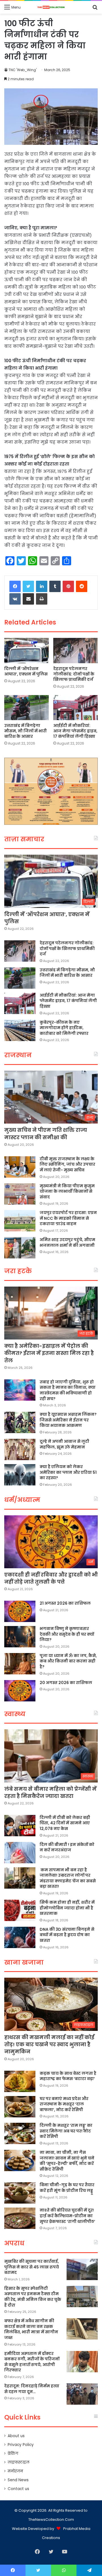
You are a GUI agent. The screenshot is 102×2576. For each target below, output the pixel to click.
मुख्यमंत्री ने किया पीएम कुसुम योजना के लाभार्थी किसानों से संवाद (67, 1191)
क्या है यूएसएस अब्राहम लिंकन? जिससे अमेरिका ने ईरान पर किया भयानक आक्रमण (68, 1420)
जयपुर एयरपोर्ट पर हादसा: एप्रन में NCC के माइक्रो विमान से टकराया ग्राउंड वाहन (68, 1218)
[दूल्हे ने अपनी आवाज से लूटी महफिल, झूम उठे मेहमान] (20, 1449)
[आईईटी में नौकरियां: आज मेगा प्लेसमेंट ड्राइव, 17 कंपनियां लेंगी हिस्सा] (76, 708)
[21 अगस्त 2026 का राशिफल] (20, 1611)
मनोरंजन (15, 2471)
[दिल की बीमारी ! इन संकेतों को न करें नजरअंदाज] (20, 1853)
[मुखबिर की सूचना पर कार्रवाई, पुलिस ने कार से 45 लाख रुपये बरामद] (82, 2269)
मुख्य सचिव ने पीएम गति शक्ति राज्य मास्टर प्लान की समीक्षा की (46, 1134)
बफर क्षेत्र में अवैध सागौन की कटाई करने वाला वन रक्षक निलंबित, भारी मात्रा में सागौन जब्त (31, 2329)
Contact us (18, 2489)
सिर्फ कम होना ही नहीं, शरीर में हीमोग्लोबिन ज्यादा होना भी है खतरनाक (67, 1908)
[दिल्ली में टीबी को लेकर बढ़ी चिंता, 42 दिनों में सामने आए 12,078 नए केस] (20, 1826)
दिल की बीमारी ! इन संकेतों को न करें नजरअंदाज (67, 1847)
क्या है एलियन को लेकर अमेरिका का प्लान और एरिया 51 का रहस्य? (68, 1472)
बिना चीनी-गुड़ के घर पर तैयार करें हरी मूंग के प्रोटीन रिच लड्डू (67, 2188)
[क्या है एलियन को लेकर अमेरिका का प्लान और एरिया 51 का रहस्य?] (20, 1475)
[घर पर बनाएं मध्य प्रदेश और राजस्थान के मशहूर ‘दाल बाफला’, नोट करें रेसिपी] (20, 2107)
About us (16, 2436)
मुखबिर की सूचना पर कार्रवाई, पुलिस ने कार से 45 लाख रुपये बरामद (32, 2267)
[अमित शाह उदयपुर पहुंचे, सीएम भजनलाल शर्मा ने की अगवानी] (20, 1248)
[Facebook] (15, 586)
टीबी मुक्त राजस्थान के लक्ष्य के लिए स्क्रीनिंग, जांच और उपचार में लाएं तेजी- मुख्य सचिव (67, 1164)
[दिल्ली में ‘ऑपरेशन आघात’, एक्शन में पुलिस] (26, 651)
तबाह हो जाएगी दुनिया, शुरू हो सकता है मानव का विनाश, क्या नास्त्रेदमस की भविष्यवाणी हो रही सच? (68, 1390)
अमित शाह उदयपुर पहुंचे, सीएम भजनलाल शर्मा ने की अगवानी (67, 1242)
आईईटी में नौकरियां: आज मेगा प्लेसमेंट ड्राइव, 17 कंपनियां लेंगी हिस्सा (75, 731)
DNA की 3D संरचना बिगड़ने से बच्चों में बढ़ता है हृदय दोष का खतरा (67, 1935)
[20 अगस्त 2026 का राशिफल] (20, 1691)
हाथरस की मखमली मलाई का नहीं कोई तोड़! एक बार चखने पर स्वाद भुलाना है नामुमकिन (49, 2044)
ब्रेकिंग (13, 2454)
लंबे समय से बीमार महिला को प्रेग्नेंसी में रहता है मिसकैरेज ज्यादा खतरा (50, 1792)
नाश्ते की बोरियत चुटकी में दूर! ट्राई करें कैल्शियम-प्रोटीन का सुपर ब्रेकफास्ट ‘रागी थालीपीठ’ (67, 2216)
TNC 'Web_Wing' (23, 70)
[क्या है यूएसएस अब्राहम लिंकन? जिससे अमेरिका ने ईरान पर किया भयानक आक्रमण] (20, 1422)
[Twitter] (28, 586)
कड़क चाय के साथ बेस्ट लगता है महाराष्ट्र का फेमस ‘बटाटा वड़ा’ (68, 2076)
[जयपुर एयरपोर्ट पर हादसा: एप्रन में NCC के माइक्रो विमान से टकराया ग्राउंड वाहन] (20, 1221)
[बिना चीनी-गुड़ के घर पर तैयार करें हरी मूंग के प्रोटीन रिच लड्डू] (20, 2193)
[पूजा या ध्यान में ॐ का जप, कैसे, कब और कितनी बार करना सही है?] (20, 1664)
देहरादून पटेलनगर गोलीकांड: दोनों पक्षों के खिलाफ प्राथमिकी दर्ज (74, 674)
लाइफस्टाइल (19, 2462)
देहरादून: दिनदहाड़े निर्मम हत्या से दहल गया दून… (32, 2389)
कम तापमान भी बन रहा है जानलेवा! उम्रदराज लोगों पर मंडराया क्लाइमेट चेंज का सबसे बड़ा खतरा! (68, 1878)
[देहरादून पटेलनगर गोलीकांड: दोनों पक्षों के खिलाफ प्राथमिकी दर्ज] (76, 651)
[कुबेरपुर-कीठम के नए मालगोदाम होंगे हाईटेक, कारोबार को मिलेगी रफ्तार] (20, 1030)
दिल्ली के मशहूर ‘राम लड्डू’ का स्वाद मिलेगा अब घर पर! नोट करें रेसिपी (66, 2131)
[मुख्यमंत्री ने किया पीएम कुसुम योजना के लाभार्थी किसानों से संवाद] (20, 1194)
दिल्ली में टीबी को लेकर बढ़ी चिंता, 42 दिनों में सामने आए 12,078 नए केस (65, 1823)
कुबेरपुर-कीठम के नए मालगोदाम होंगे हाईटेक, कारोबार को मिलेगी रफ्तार (64, 1028)
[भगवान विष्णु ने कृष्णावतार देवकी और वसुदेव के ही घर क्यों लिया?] (20, 1637)
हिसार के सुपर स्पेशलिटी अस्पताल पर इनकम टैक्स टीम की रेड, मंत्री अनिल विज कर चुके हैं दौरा (33, 2297)
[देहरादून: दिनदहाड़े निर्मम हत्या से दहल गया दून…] (82, 2394)
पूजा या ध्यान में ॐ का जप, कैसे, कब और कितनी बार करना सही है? (68, 1661)
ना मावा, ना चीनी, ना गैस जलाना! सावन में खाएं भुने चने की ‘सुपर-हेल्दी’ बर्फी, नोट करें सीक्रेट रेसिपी (67, 2161)
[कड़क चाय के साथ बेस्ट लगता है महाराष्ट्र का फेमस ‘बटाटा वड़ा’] (20, 2081)
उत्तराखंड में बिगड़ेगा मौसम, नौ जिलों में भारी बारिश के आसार (25, 731)
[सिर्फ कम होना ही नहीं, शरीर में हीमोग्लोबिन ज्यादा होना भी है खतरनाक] (20, 1910)
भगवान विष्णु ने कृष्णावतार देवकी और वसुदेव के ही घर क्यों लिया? (67, 1634)
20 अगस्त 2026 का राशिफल (66, 1683)
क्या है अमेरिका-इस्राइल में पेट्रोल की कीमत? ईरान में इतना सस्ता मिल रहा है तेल (49, 1353)
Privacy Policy (21, 2445)
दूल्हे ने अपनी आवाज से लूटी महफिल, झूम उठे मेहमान (64, 1444)
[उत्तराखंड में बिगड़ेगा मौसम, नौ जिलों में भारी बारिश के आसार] (26, 708)
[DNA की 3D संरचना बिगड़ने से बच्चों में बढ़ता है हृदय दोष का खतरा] (20, 1937)
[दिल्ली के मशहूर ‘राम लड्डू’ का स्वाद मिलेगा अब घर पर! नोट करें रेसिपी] (20, 2133)
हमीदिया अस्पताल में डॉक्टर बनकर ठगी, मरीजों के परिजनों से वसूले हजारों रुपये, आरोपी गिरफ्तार (32, 2362)
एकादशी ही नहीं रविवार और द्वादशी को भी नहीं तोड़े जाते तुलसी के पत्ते (51, 1578)
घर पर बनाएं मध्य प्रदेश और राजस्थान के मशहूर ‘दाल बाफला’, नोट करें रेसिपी (64, 2104)
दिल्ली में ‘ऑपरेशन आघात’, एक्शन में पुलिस (26, 671)
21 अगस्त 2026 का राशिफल (65, 1603)
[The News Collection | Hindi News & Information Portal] (51, 7)
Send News (18, 2480)
